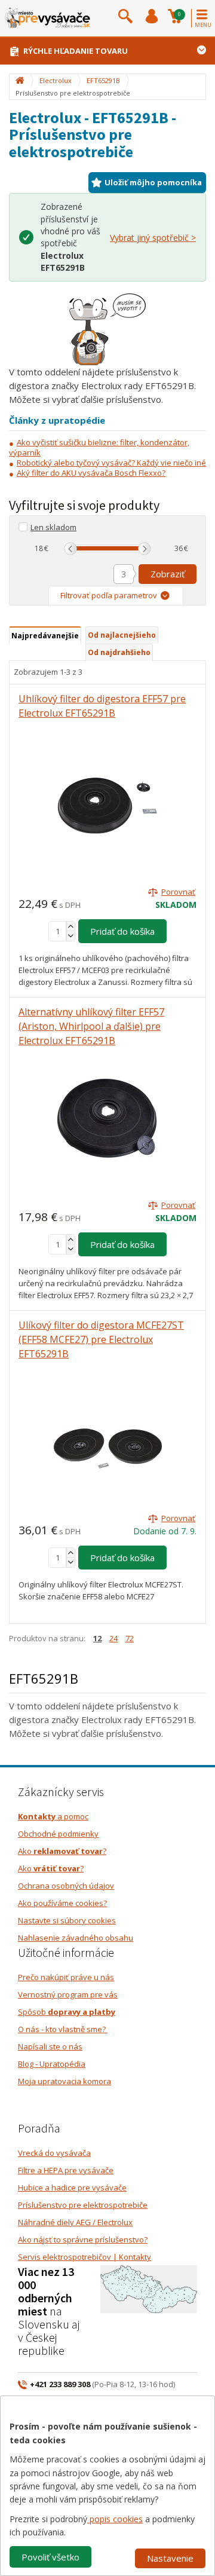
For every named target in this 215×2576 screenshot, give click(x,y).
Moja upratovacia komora (64, 2081)
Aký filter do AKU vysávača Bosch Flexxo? (91, 473)
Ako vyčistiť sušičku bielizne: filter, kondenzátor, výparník (99, 447)
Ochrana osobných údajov (66, 1886)
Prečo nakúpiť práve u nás (66, 1977)
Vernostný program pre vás (68, 1994)
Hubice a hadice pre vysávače (72, 2188)
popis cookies (115, 2519)
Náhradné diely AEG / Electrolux (75, 2222)
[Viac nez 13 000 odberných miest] (149, 2289)
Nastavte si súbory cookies (67, 1920)
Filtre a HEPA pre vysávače (66, 2170)
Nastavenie (170, 2558)
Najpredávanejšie (45, 636)
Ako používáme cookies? (62, 1903)
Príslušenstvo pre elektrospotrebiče (83, 2205)
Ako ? (62, 1851)
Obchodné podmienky (58, 1834)
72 (130, 1638)
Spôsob (67, 2012)
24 (113, 1638)
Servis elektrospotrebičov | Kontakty (85, 2257)
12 (97, 1638)
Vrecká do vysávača (54, 2153)
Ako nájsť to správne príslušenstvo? (83, 2240)
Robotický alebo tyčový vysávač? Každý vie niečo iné (111, 463)
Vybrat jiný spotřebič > (153, 238)
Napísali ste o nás (50, 2046)
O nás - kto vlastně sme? (63, 2029)
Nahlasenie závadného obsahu (76, 1938)
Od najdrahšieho (119, 652)
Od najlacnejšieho (122, 635)
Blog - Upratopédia (52, 2064)
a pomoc (53, 1816)
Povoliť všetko (50, 2557)
